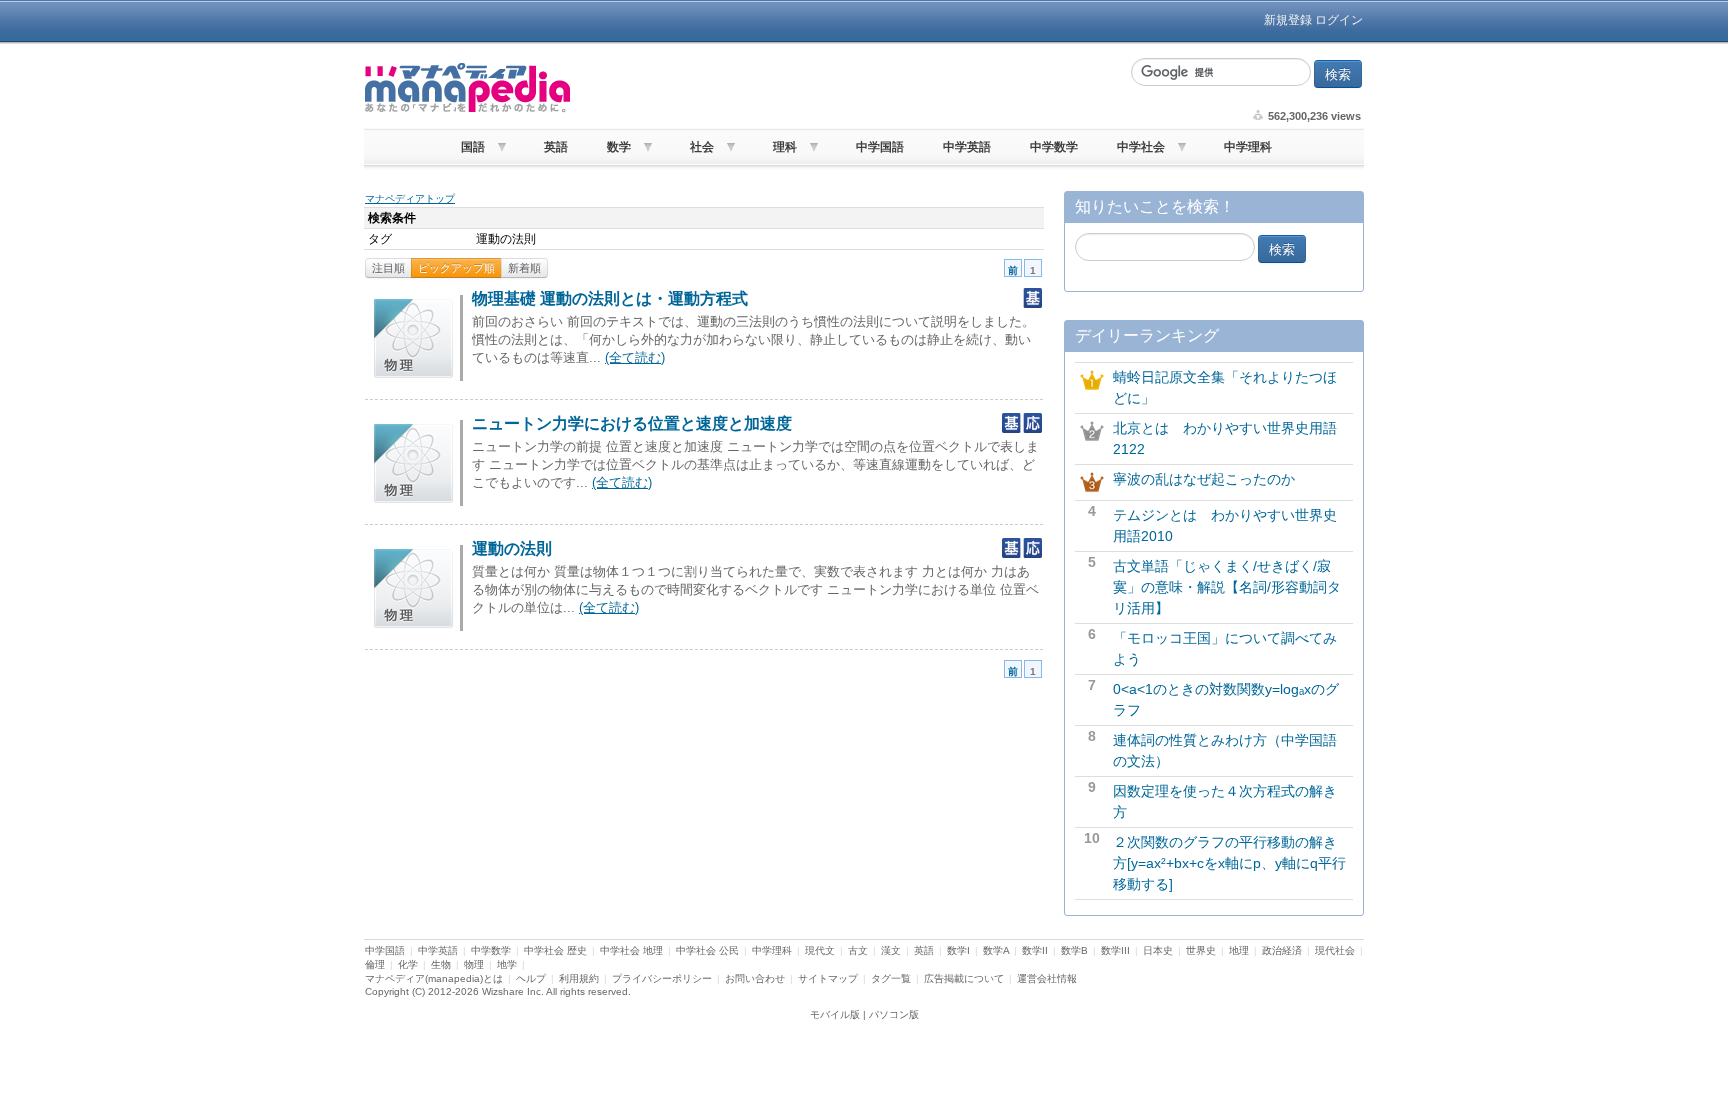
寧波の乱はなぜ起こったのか (1204, 479)
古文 (858, 950)
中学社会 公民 (707, 950)
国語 (473, 147)
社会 (702, 147)
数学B (1074, 950)
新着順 (524, 268)
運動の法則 (512, 548)
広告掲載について (964, 978)
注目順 (388, 268)
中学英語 (967, 147)
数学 (619, 147)
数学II (1035, 950)
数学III (1115, 950)
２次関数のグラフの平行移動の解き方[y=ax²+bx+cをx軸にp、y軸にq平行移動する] (1229, 863)
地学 (507, 964)
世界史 (1201, 950)
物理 (474, 964)
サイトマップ (828, 978)
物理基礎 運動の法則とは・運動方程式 (610, 298)
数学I (958, 950)
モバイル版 (835, 1014)
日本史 (1158, 950)
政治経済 (1282, 950)
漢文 (891, 950)
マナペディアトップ (410, 198)
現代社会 (1335, 950)
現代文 (820, 950)
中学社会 (1141, 147)
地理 (1239, 950)
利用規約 (579, 978)
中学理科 (1248, 147)
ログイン (1339, 20)
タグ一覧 (891, 978)
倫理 (375, 964)
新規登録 (1288, 20)
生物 (441, 964)
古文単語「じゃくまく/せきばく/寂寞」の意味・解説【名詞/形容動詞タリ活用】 (1227, 587)
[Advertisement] (849, 88)
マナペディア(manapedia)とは (434, 978)
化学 (408, 964)
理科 (785, 147)
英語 (556, 147)
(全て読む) (635, 357)
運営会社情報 (1047, 978)
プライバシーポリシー (662, 978)
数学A (996, 950)
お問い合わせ (755, 978)
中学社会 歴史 (555, 950)
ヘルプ (531, 978)
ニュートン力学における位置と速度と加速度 (632, 423)
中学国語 (880, 147)
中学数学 (1054, 147)
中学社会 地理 (631, 950)
